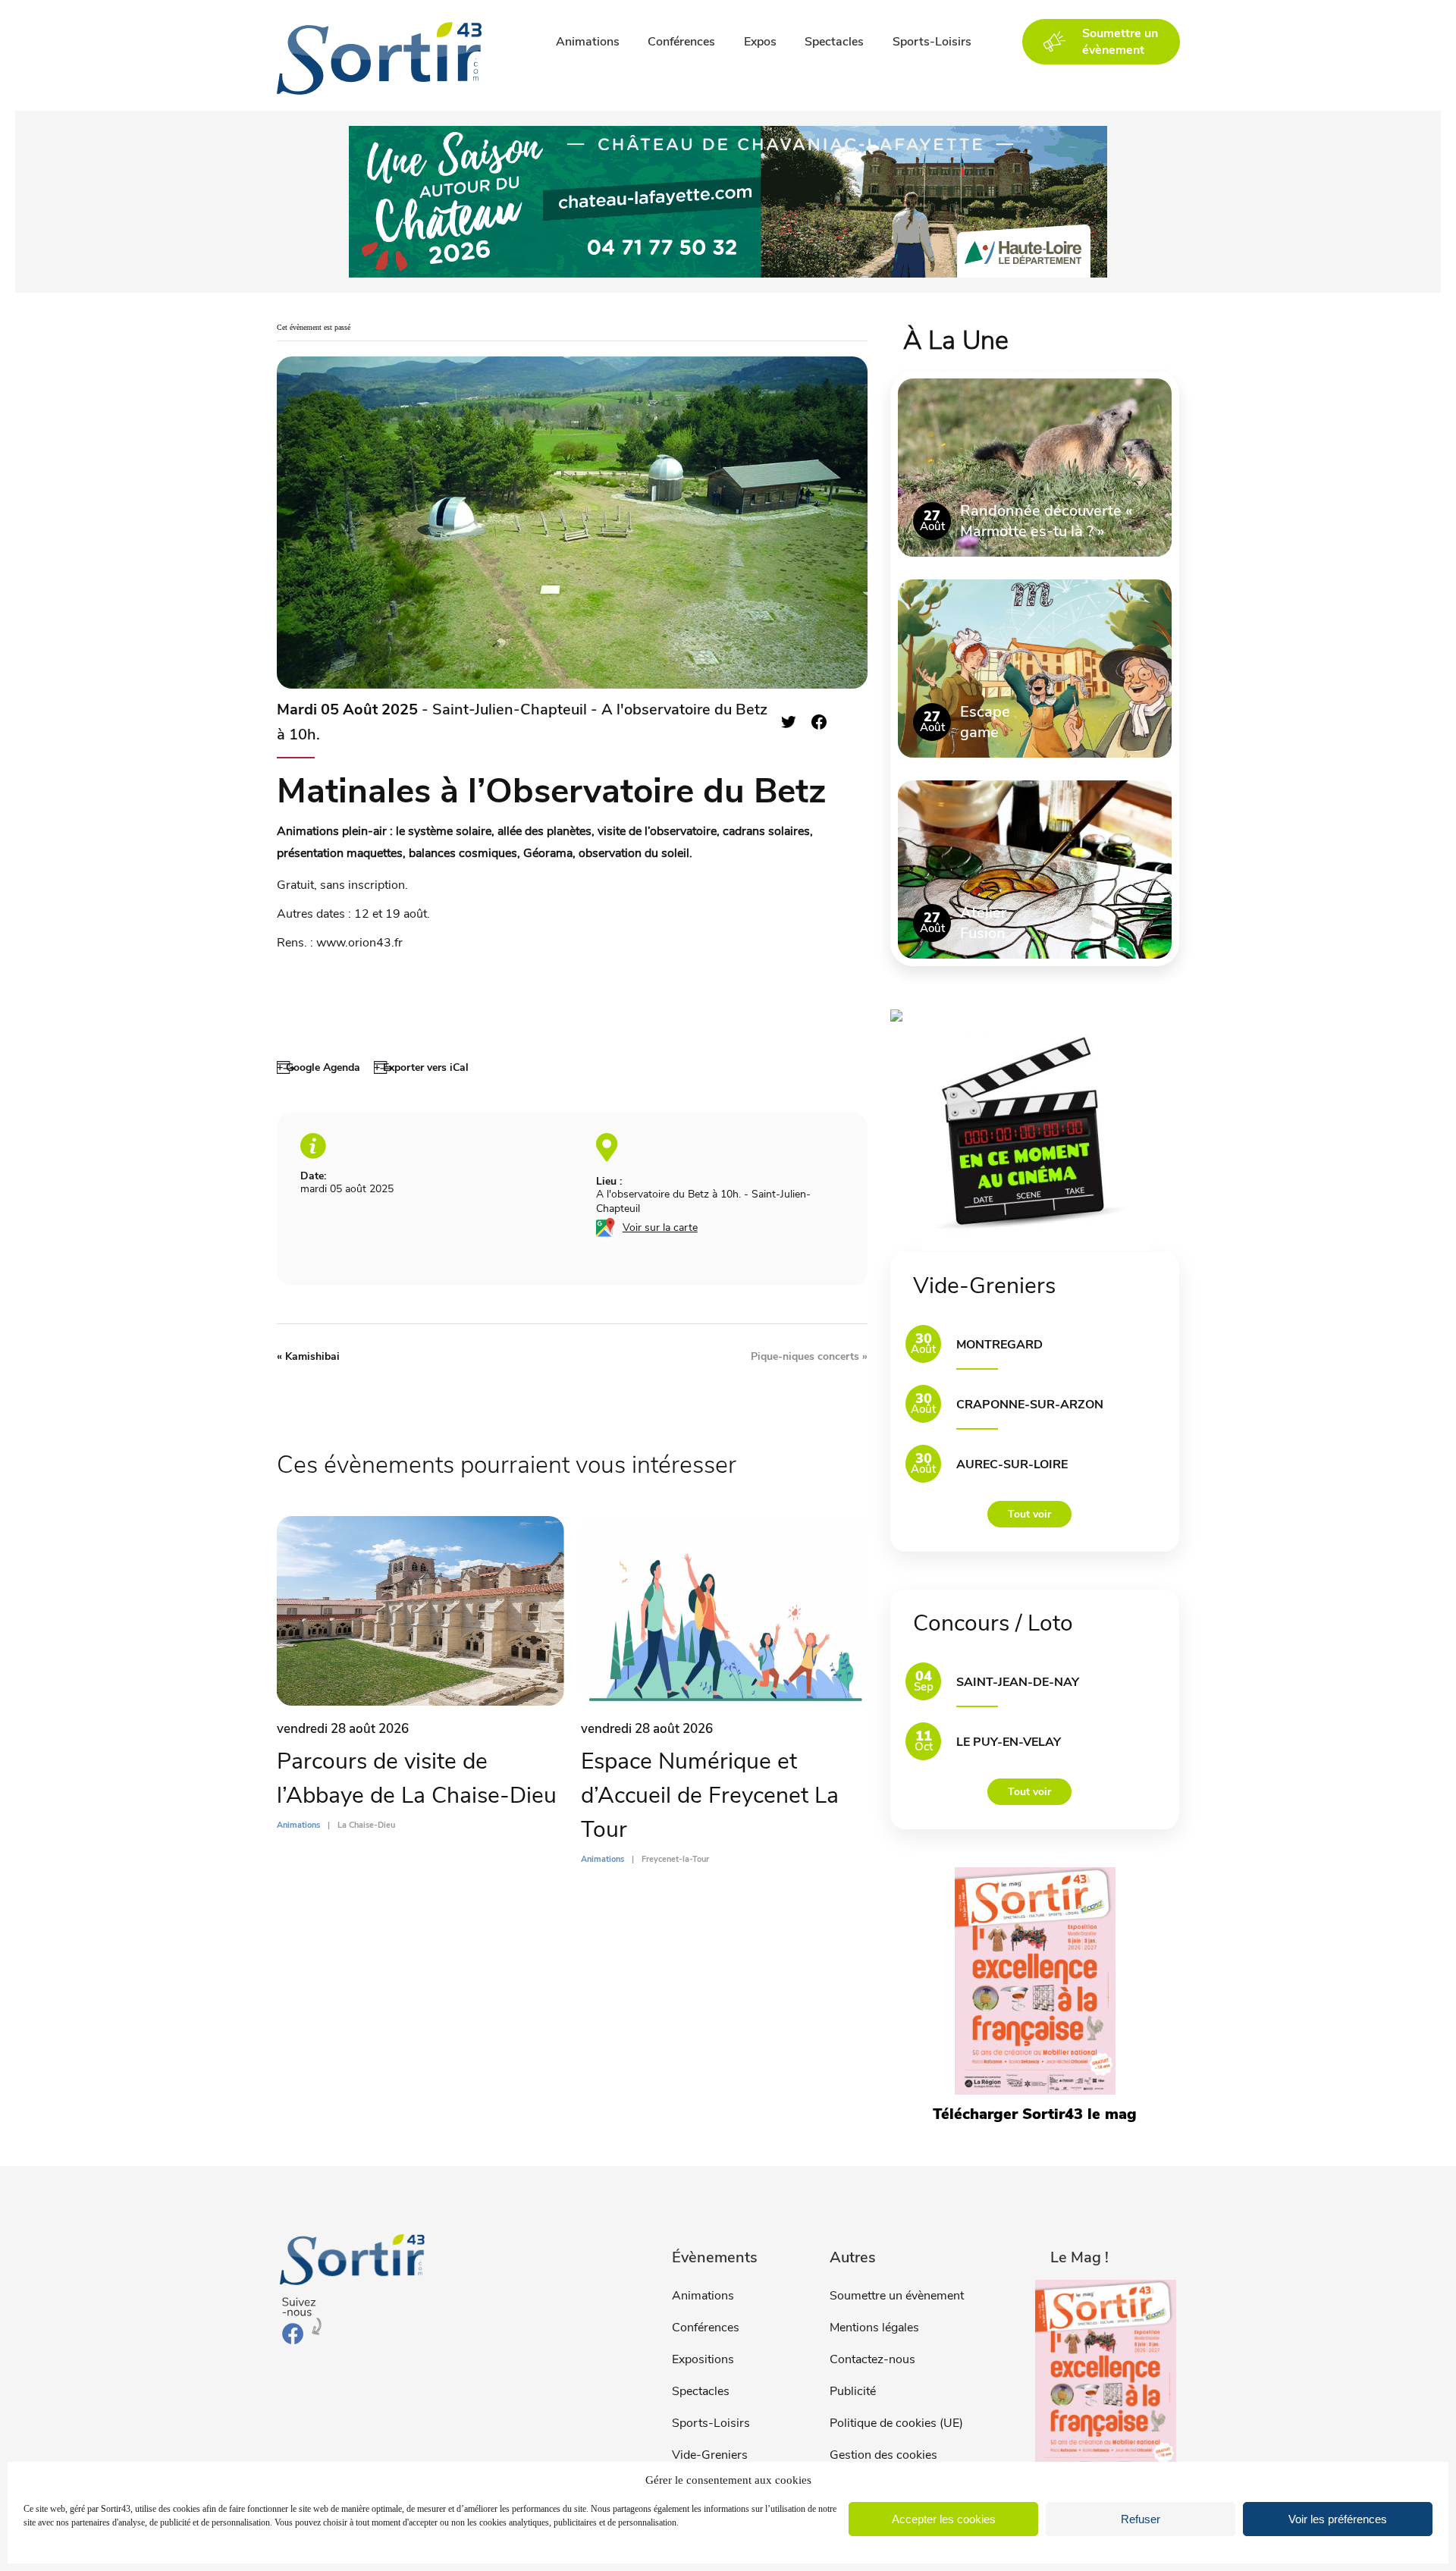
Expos (760, 42)
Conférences (681, 42)
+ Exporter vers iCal (421, 1067)
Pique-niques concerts (809, 1356)
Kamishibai (308, 1356)
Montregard (999, 1345)
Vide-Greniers (710, 2455)
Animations (588, 42)
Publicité (853, 2391)
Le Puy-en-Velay (1009, 1742)
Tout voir (1029, 1514)
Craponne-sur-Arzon (1030, 1405)
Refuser (1141, 2519)
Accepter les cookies (944, 2519)
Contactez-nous (872, 2359)
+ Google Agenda (318, 1067)
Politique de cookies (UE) (896, 2423)
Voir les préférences (1338, 2519)
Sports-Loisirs (932, 42)
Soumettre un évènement (897, 2296)
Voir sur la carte (660, 1227)
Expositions (703, 2359)
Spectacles (834, 42)
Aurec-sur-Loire (1012, 1464)
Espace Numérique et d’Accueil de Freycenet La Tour (710, 1796)
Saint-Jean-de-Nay (1018, 1682)
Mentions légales (874, 2328)
